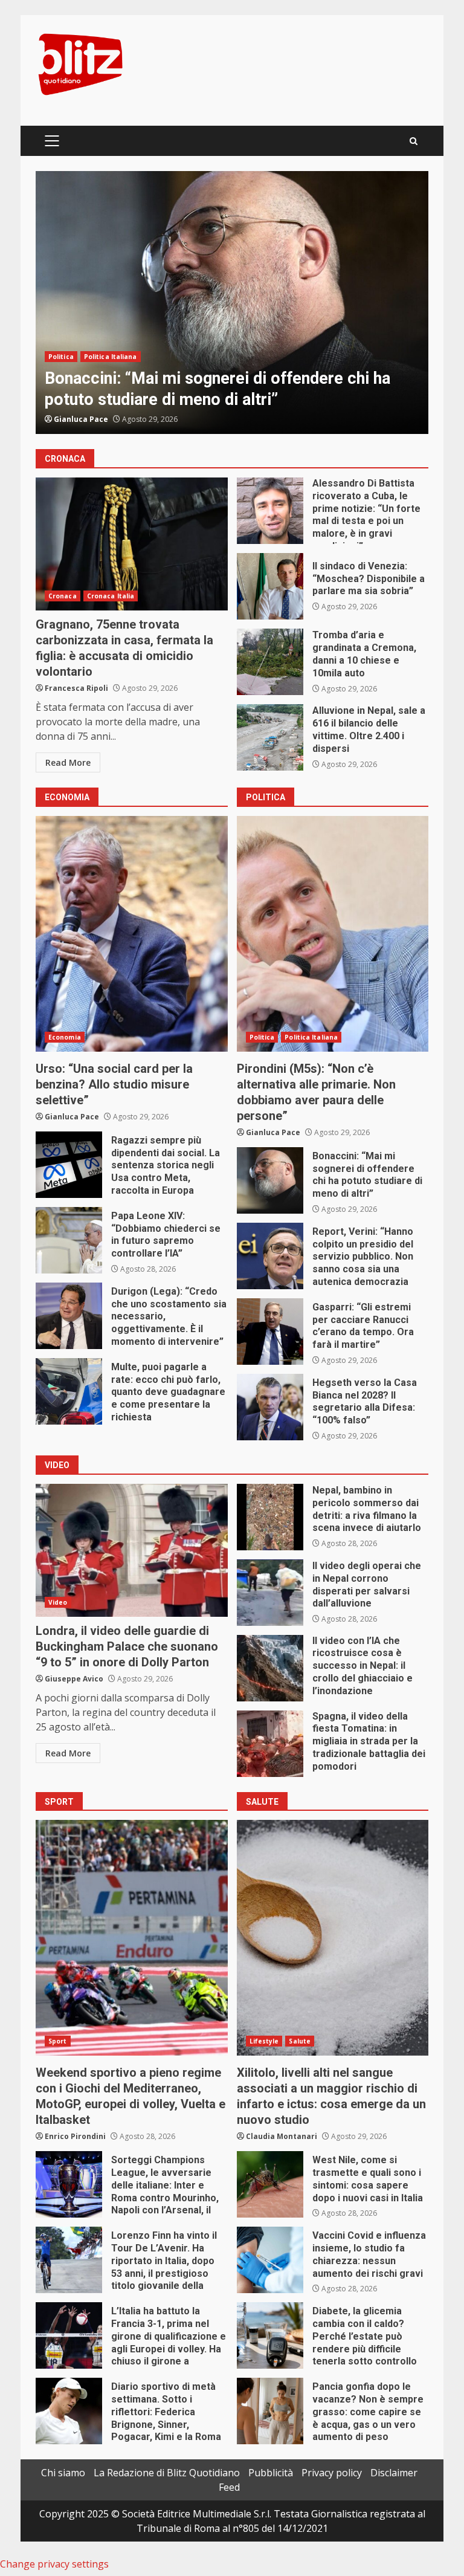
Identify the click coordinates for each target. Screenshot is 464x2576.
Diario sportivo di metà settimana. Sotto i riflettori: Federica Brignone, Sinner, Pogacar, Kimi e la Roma (69, 2411)
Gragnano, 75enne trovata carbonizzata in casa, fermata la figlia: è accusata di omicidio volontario (132, 544)
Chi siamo (63, 2473)
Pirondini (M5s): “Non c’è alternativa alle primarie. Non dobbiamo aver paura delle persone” (333, 934)
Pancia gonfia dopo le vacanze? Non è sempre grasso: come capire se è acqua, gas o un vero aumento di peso (270, 2411)
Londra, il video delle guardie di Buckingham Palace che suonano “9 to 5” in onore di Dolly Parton (132, 1550)
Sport (58, 2041)
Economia (65, 1037)
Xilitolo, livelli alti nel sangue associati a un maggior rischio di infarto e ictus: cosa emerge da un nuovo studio (333, 1938)
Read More (68, 762)
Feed (229, 2487)
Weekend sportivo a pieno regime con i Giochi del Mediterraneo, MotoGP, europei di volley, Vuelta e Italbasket (132, 1938)
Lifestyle (264, 2041)
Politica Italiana (311, 1037)
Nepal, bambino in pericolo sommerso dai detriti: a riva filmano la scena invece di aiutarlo (270, 1517)
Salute (300, 2041)
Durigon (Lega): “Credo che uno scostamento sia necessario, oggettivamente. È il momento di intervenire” (69, 1316)
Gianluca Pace (81, 419)
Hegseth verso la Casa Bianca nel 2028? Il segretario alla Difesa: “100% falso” (270, 1407)
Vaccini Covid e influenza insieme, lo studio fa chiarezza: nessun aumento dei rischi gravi (270, 2260)
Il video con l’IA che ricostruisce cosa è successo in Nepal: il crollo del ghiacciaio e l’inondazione (270, 1668)
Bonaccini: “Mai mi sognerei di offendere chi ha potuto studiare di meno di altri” (270, 1180)
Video (58, 1602)
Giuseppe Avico (74, 1679)
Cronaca (63, 335)
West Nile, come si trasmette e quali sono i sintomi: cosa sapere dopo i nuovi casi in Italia (270, 2184)
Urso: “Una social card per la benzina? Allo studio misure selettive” (132, 934)
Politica (262, 1037)
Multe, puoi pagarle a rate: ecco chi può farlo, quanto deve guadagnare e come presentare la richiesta (69, 1391)
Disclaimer (394, 2473)
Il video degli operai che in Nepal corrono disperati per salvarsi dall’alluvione (270, 1593)
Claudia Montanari (282, 2136)
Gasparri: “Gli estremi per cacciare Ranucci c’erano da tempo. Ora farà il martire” (270, 1332)
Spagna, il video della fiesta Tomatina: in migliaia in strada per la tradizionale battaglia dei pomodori (270, 1744)
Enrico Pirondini (75, 2136)
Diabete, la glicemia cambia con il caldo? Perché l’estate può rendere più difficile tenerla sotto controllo (270, 2335)
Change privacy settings (54, 2564)
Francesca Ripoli (76, 688)
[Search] (414, 141)
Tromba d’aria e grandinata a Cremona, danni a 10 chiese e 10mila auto (270, 662)
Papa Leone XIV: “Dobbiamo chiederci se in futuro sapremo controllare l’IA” (69, 1240)
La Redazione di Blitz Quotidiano (167, 2473)
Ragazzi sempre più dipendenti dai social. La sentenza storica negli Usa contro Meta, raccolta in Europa (69, 1165)
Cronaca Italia (111, 335)
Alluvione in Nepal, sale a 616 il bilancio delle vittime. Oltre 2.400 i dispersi (270, 737)
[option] (232, 303)
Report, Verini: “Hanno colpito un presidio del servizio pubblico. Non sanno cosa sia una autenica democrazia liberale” (270, 1256)
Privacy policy (332, 2473)
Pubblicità (271, 2473)
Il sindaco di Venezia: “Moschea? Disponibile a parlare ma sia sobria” (270, 586)
